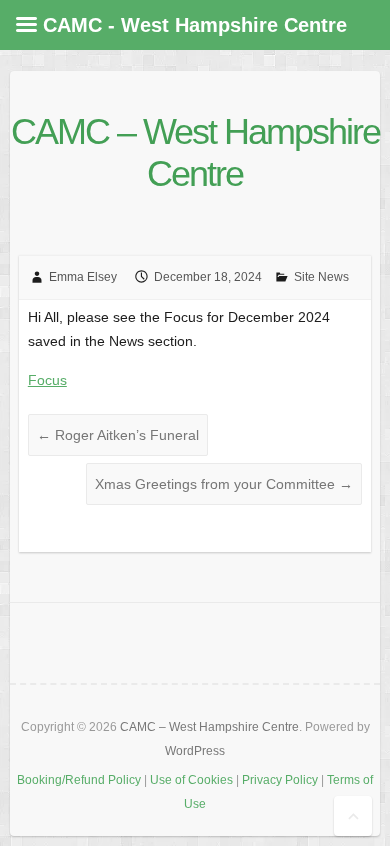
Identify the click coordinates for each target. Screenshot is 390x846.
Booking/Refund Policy (79, 780)
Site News (321, 277)
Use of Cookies (191, 780)
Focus (47, 380)
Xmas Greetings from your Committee (224, 484)
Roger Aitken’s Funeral (118, 435)
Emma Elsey (83, 277)
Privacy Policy (280, 780)
